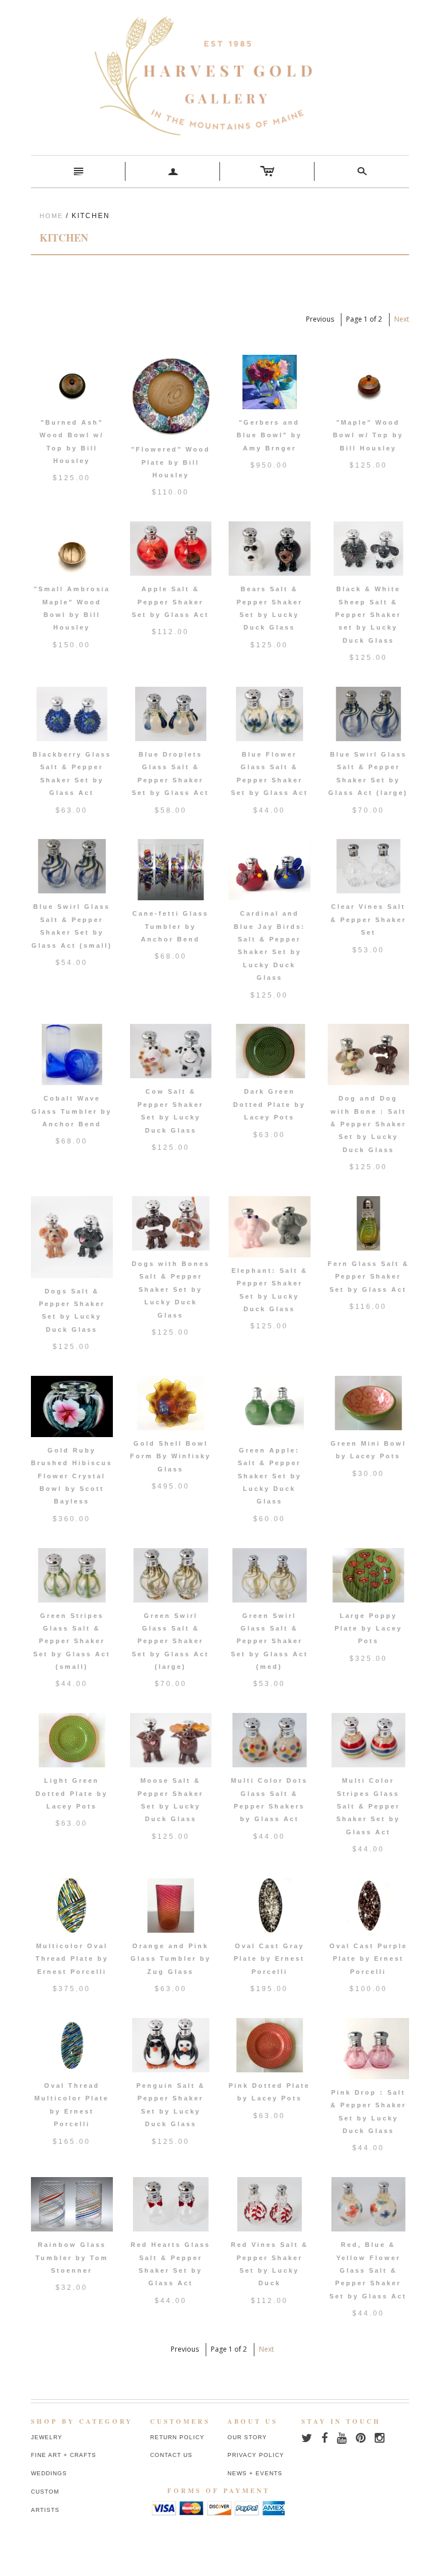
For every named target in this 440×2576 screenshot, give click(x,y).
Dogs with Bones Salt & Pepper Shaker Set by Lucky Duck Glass (171, 1289)
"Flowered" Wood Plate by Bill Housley (171, 462)
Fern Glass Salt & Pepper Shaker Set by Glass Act (368, 1277)
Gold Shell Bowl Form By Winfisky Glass (170, 1456)
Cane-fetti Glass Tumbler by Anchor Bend (170, 926)
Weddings (49, 2473)
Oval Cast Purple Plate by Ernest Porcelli (368, 1959)
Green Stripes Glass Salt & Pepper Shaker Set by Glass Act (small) (72, 1641)
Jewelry (47, 2437)
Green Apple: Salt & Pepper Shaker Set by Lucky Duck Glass (270, 1476)
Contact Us (171, 2455)
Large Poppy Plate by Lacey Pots (368, 1629)
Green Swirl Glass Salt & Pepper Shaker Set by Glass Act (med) (270, 1641)
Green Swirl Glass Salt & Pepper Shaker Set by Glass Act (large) (170, 1641)
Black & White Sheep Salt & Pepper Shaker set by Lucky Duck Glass (368, 615)
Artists (45, 2510)
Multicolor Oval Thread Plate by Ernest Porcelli (72, 1959)
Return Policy (177, 2437)
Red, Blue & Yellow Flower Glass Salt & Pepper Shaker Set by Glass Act (368, 2270)
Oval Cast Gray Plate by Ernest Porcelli (269, 1959)
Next (402, 319)
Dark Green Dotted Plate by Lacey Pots (269, 1104)
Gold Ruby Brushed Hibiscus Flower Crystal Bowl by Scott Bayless (72, 1476)
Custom (45, 2492)
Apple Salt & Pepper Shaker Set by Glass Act (170, 602)
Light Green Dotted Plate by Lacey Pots (72, 1793)
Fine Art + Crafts (64, 2455)
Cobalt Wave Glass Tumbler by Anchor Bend (72, 1111)
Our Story (247, 2437)
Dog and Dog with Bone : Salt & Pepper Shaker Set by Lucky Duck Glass (368, 1124)
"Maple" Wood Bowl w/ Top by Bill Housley (368, 435)
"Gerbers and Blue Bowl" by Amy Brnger (269, 435)
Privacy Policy (256, 2455)
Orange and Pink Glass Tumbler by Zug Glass (171, 1959)
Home (51, 216)
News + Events (255, 2473)
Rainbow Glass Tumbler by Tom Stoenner (72, 2258)
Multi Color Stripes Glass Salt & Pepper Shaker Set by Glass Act (368, 1806)
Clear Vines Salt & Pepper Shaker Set (368, 919)
